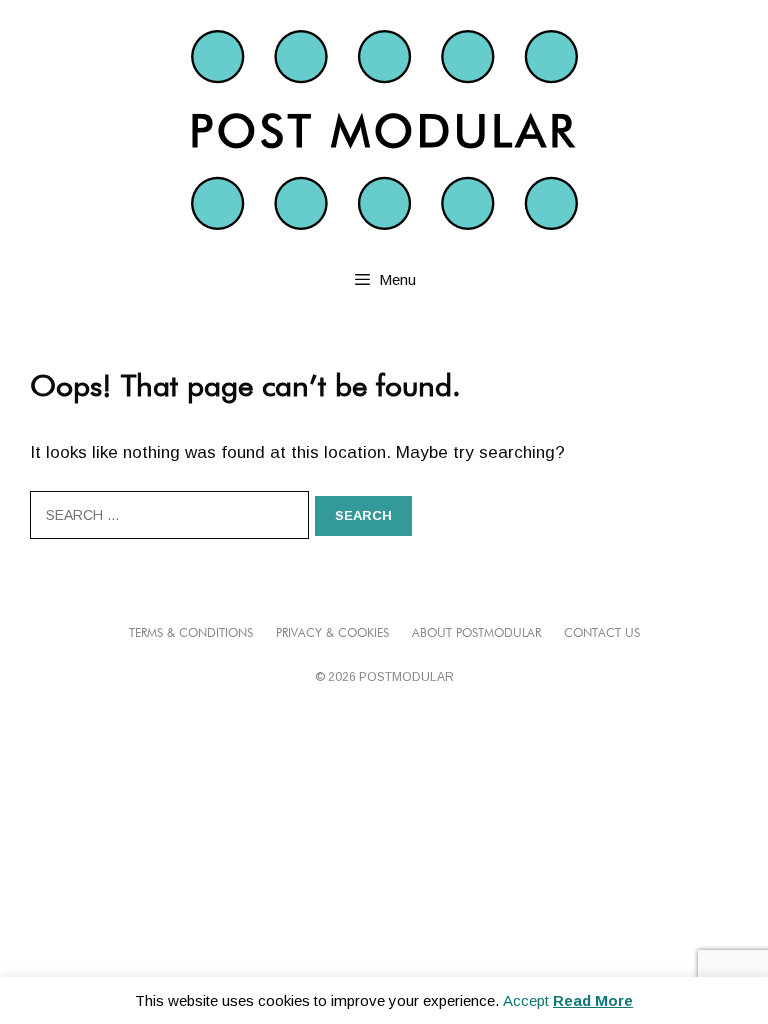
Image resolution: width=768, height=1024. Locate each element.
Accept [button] (526, 1000)
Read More (593, 1000)
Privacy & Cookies (332, 634)
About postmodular (476, 634)
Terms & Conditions (191, 634)
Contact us (602, 634)
